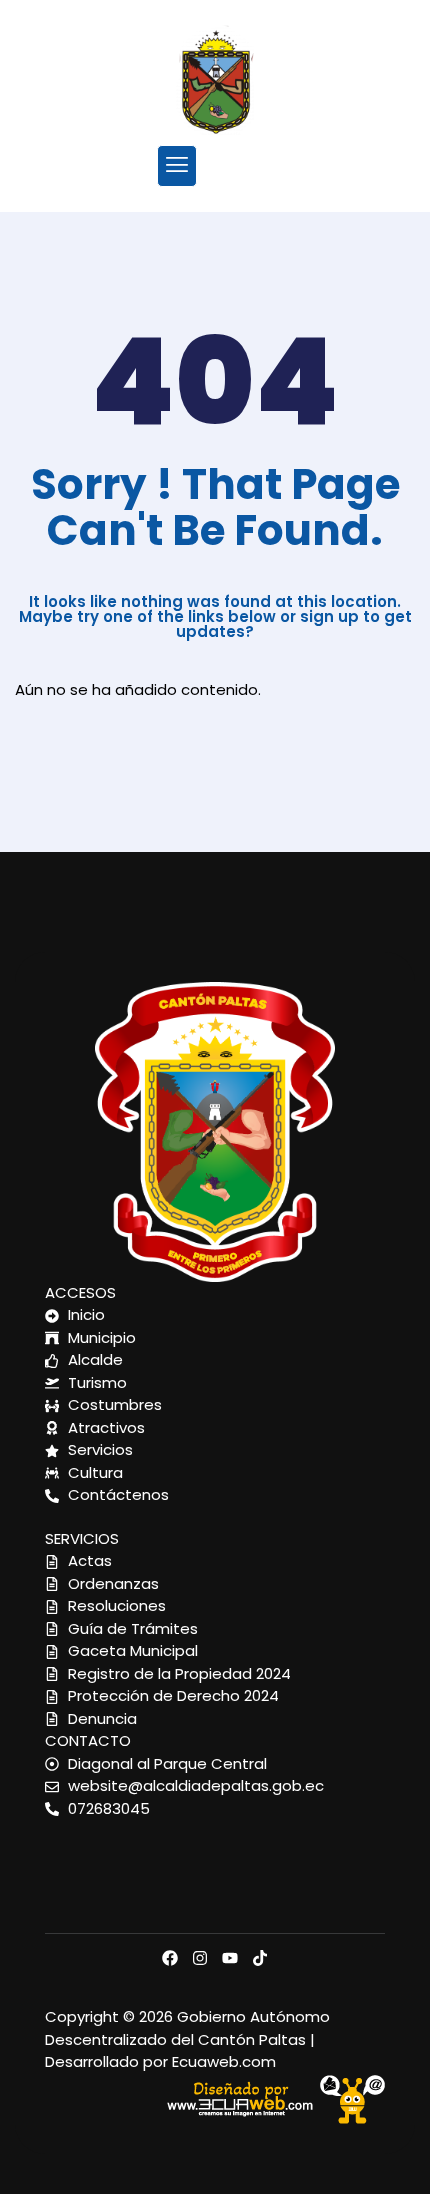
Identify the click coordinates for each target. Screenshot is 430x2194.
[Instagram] (200, 1958)
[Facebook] (170, 1958)
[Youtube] (230, 1958)
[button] (176, 165)
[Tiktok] (260, 1958)
